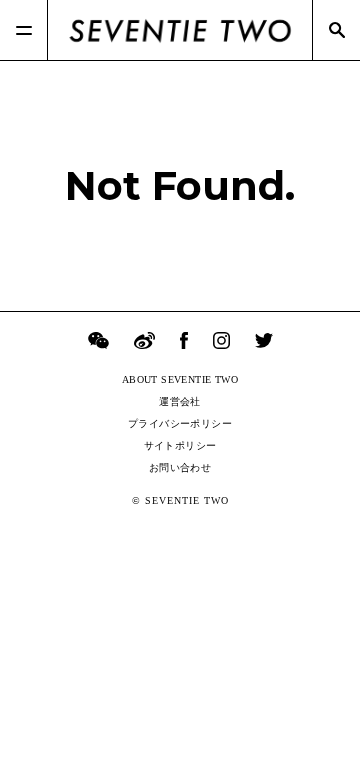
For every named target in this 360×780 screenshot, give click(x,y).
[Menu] (24, 30)
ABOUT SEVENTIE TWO (180, 379)
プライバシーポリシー (180, 423)
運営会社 (180, 401)
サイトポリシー (180, 445)
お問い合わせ (180, 467)
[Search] (336, 30)
